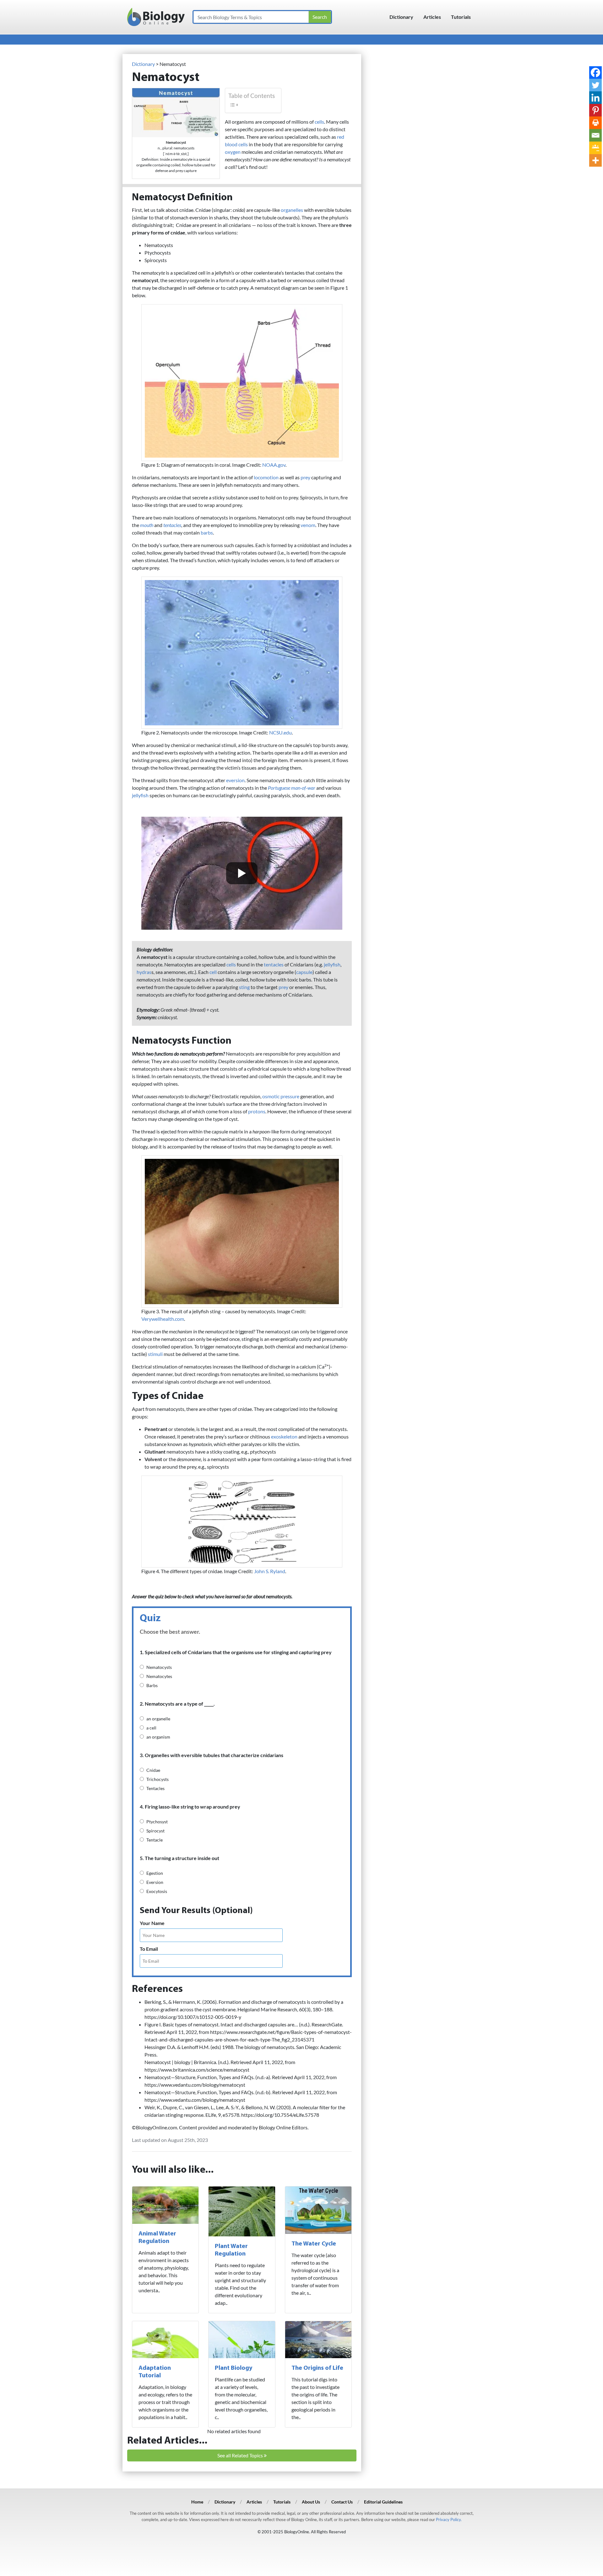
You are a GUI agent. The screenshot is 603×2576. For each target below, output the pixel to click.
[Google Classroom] (595, 148)
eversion (235, 780)
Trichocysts (158, 1779)
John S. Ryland (270, 1571)
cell (213, 972)
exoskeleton (284, 1436)
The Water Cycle (314, 2244)
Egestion (155, 1873)
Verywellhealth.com (163, 1319)
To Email (149, 1949)
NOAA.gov (274, 465)
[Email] (595, 135)
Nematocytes (159, 1676)
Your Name (152, 1923)
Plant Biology (234, 2368)
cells (319, 122)
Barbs (152, 1685)
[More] (595, 160)
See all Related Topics (241, 2455)
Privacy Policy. (449, 2520)
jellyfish (140, 795)
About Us (311, 2502)
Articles (432, 17)
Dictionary (401, 17)
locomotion (266, 477)
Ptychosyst (157, 1822)
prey (305, 477)
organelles (292, 210)
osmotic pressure (281, 1096)
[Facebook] (595, 73)
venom (308, 525)
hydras (144, 972)
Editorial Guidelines (383, 2502)
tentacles (274, 964)
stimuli (155, 1354)
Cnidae (153, 1770)
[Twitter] (595, 85)
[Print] (595, 123)
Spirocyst (155, 1831)
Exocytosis (157, 1891)
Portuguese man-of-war (292, 788)
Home (197, 2502)
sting (244, 987)
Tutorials (461, 17)
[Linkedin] (595, 98)
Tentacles (155, 1788)
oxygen (233, 152)
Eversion (155, 1882)
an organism (158, 1737)
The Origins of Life (317, 2368)
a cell (151, 1728)
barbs (207, 532)
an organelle (158, 1719)
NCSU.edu (280, 732)
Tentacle (155, 1840)
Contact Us (342, 2502)
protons (257, 1111)
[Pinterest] (595, 110)
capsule (304, 972)
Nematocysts (159, 1667)
